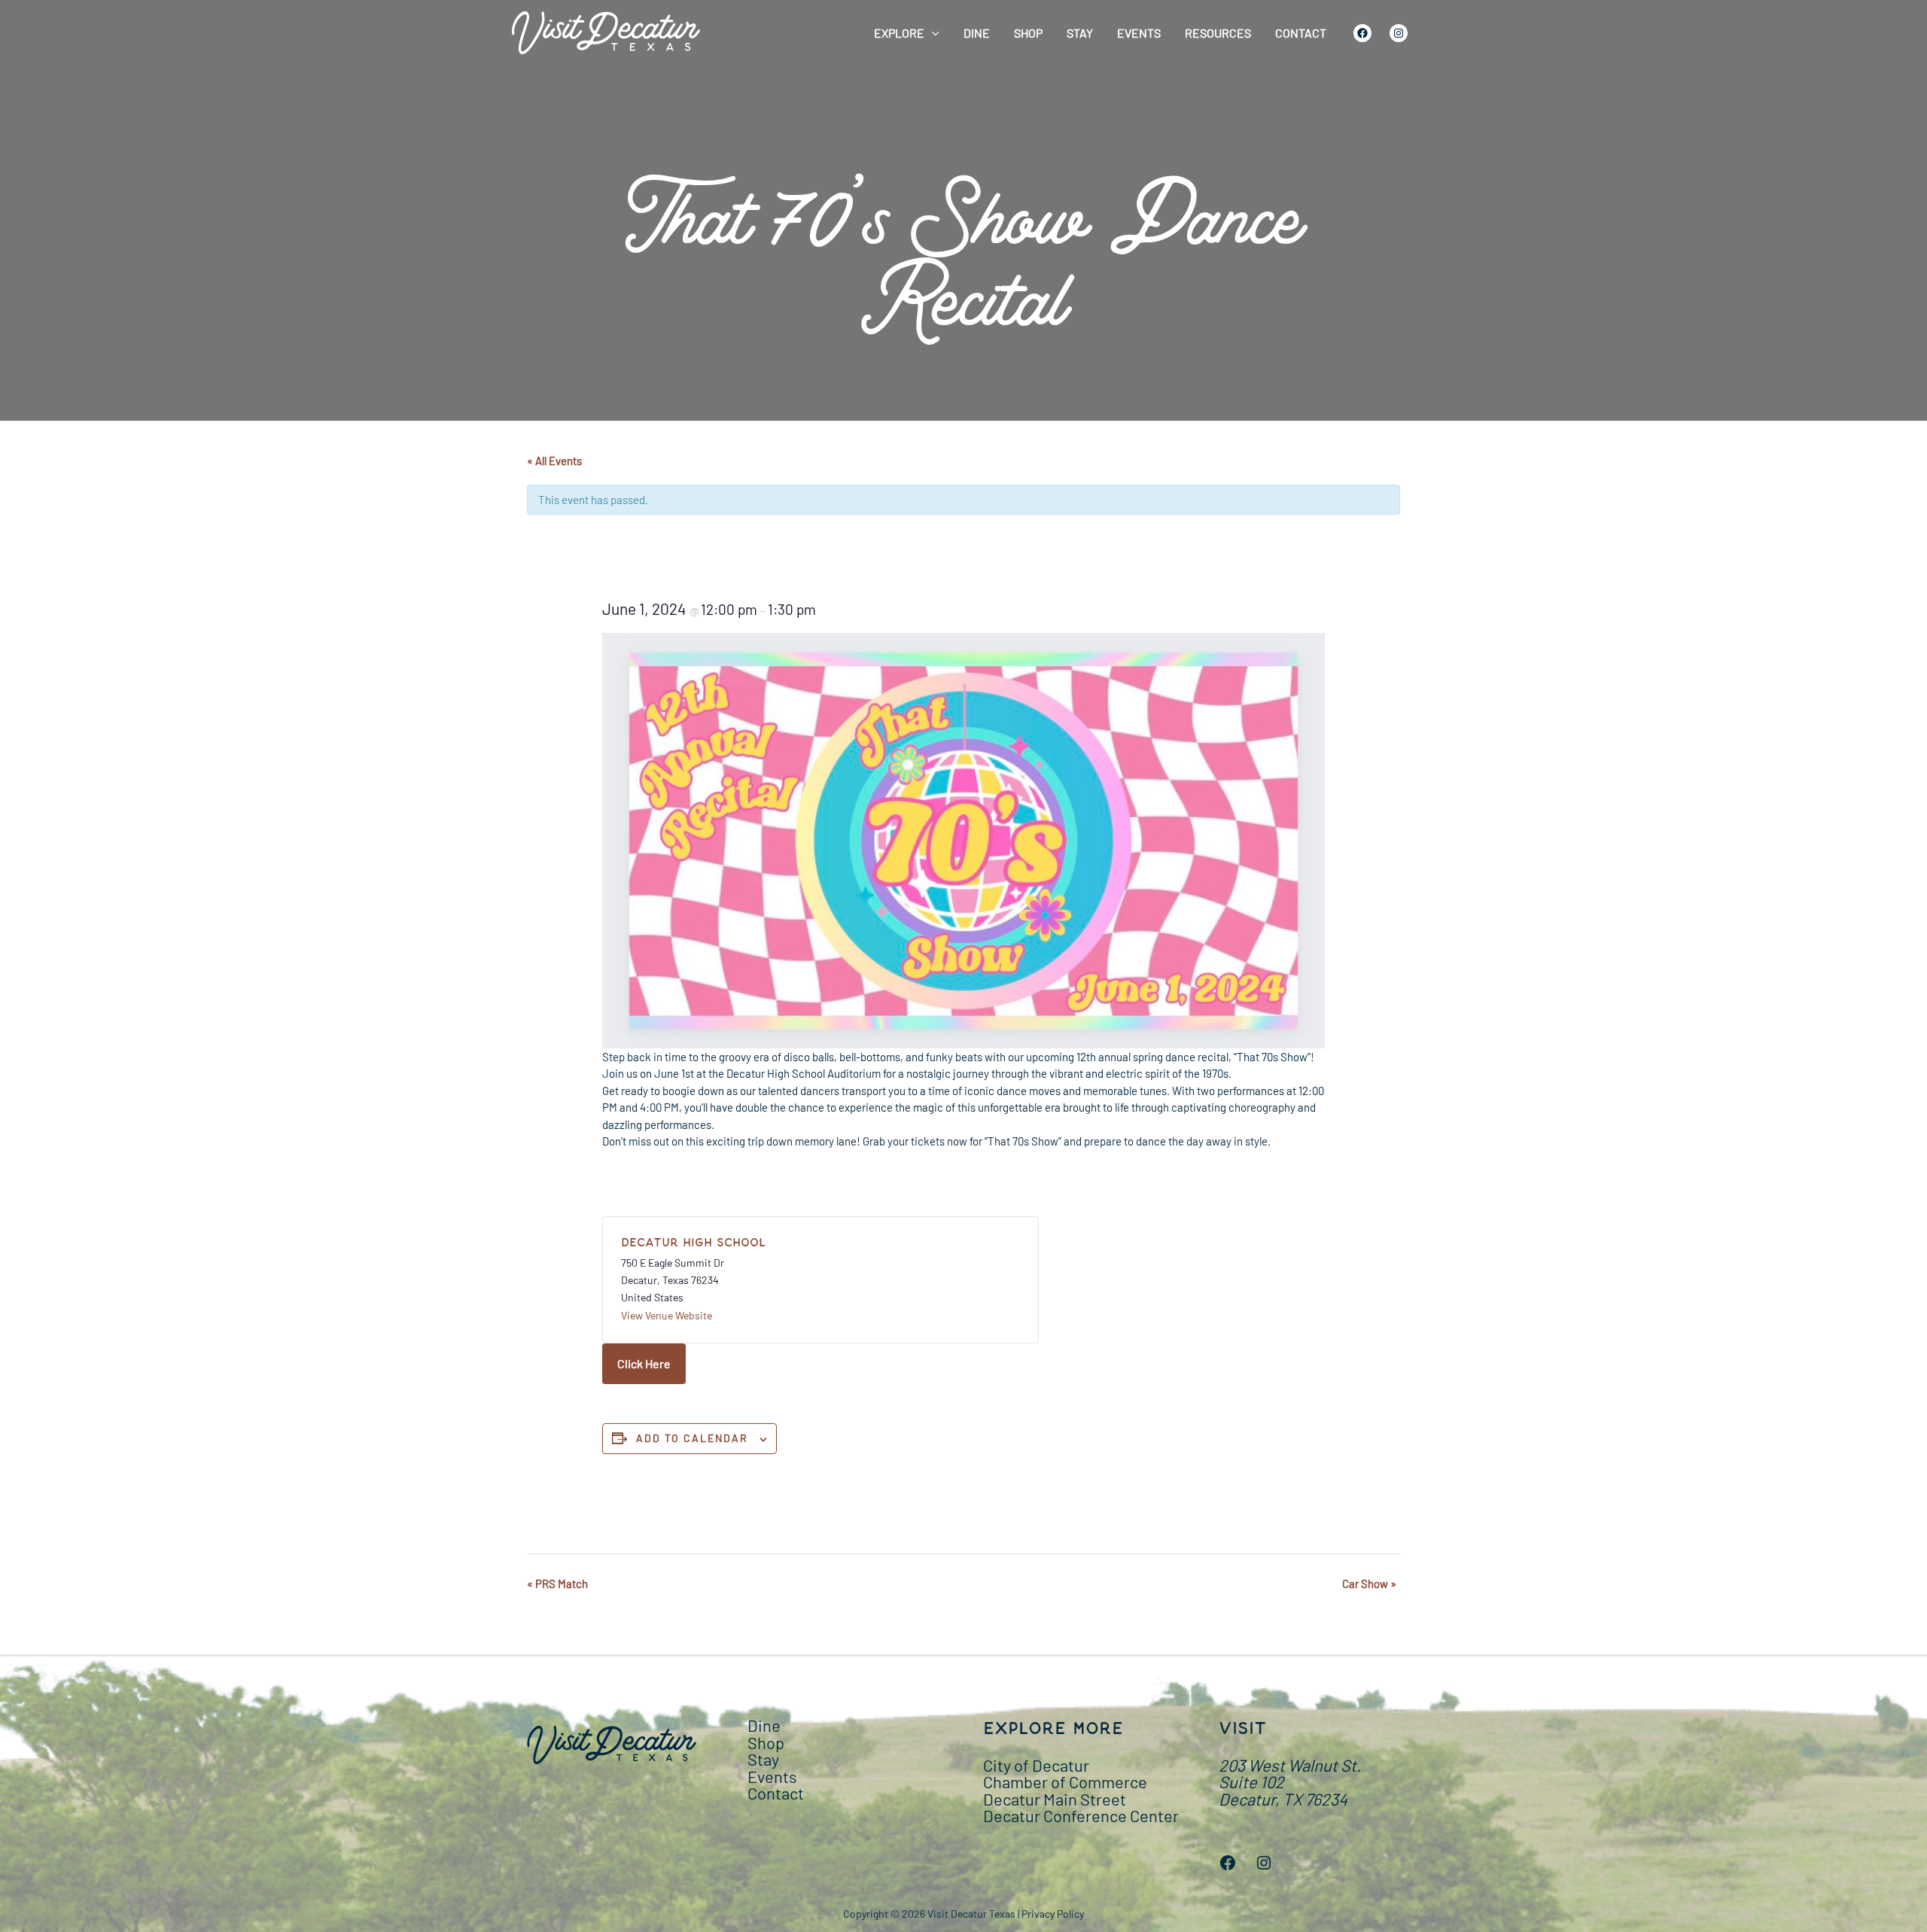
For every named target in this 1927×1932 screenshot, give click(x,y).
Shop (1028, 33)
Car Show (1369, 1584)
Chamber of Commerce (1065, 1781)
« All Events (554, 461)
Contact (1301, 33)
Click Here (644, 1363)
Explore (899, 33)
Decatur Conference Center (1081, 1815)
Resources (1218, 33)
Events (1139, 33)
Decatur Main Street (1055, 1799)
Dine (977, 33)
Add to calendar (692, 1438)
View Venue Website (667, 1315)
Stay (1080, 33)
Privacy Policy (1053, 1914)
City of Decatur (1036, 1765)
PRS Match (557, 1584)
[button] (932, 33)
